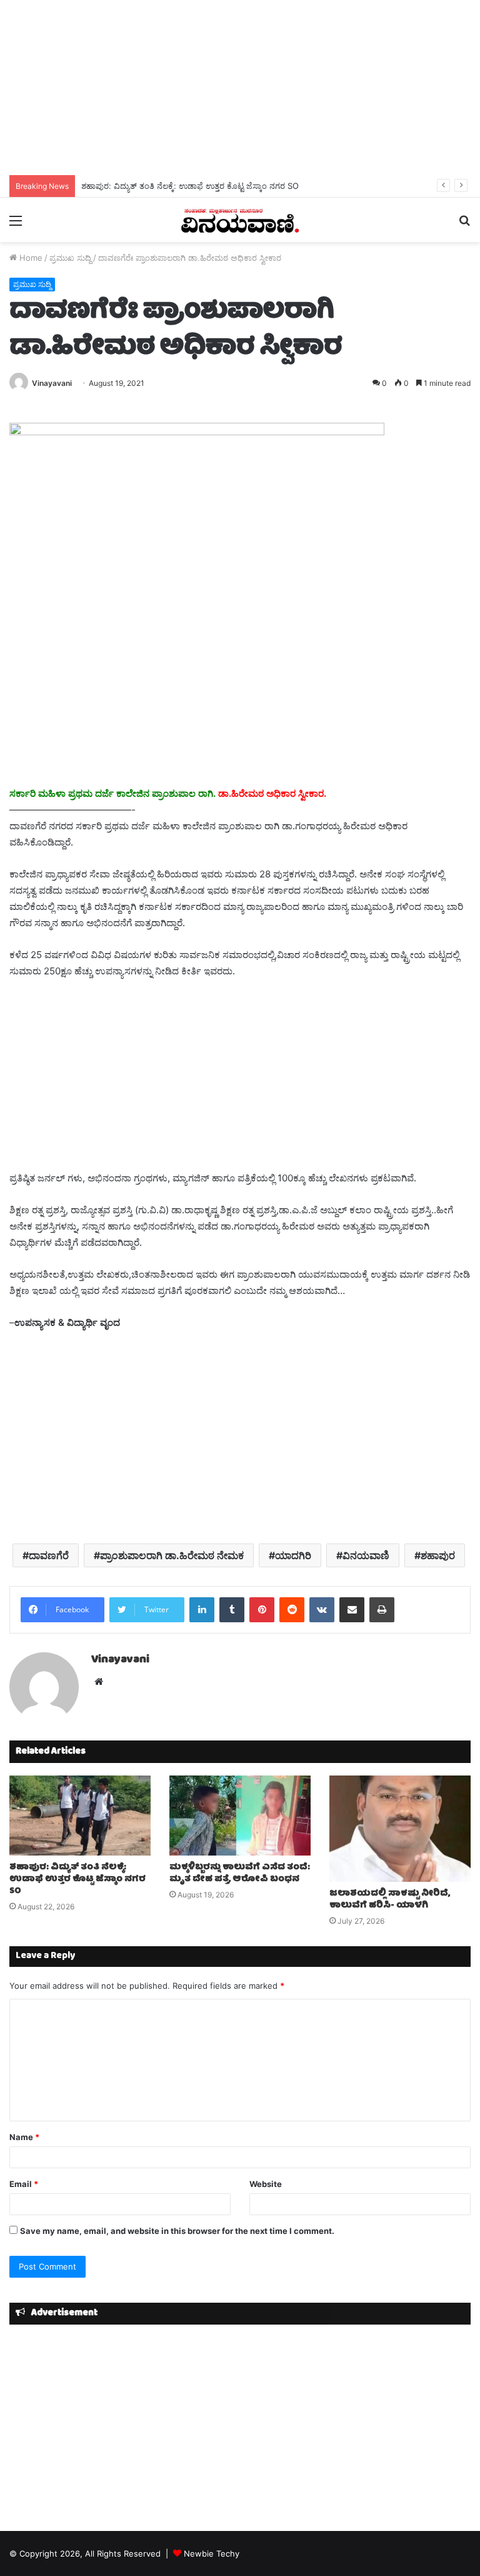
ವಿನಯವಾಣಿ (366, 1555)
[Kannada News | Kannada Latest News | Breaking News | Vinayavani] (240, 220)
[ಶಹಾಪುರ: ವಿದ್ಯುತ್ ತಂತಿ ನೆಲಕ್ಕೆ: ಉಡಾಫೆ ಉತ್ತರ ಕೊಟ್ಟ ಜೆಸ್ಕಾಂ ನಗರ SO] (80, 1815)
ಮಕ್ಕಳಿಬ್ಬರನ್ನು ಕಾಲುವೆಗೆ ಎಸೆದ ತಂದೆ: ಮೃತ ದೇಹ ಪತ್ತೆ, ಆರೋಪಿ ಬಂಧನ (240, 1873)
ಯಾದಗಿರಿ (293, 1555)
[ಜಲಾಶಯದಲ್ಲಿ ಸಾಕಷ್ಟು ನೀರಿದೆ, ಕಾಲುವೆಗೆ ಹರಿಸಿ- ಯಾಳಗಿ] (400, 1829)
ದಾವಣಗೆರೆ (49, 1555)
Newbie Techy (212, 2553)
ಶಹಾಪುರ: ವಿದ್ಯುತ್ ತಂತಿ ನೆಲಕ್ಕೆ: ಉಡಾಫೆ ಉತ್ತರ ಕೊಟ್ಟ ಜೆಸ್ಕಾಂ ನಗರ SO (190, 186)
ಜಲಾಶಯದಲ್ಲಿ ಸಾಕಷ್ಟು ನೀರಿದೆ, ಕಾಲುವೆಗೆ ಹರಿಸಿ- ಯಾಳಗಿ (390, 1900)
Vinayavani (52, 383)
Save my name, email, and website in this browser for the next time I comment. (177, 2231)
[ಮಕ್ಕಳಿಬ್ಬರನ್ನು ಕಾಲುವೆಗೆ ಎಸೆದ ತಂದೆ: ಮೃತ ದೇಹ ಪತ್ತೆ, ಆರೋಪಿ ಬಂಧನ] (240, 1815)
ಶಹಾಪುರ (438, 1555)
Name (24, 2137)
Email (24, 2184)
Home (30, 258)
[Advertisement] (240, 88)
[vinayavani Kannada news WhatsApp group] (197, 432)
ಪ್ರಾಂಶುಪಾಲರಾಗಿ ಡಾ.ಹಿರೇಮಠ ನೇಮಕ (172, 1555)
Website (266, 2184)
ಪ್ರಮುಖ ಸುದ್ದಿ (70, 258)
